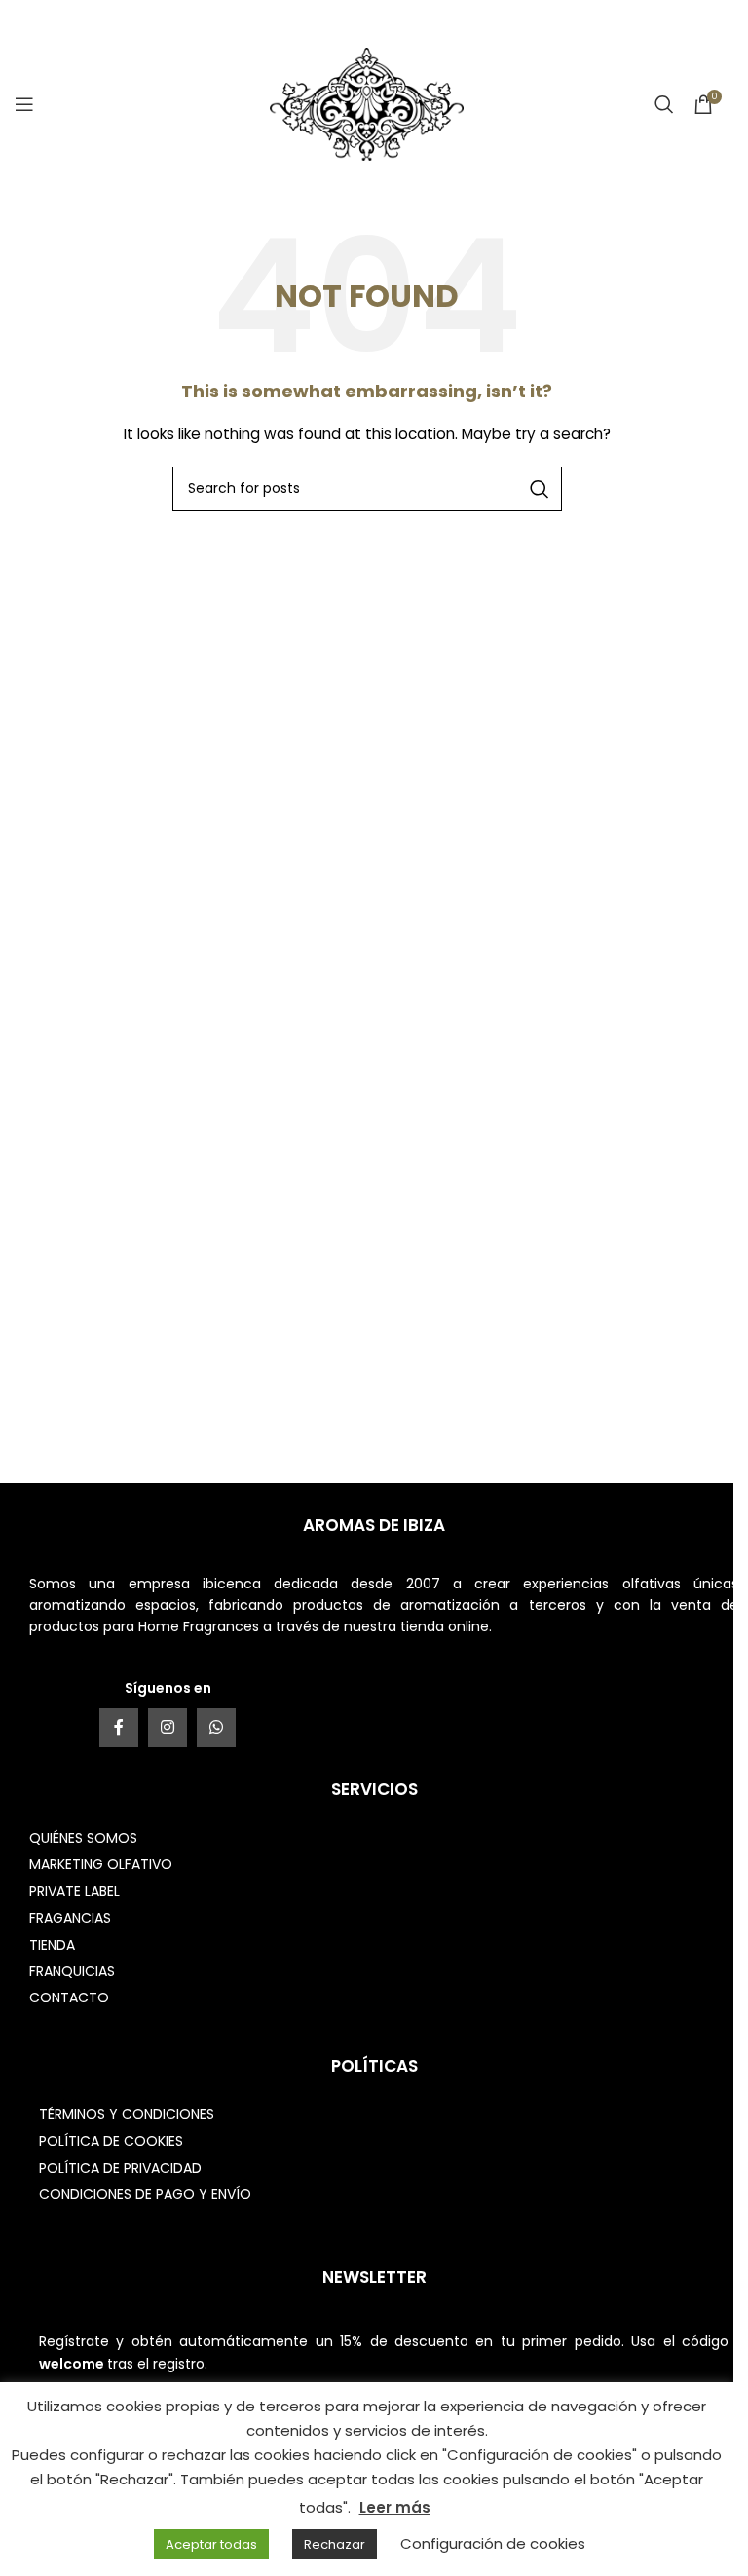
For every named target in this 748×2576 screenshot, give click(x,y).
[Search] (664, 104)
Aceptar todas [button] (211, 2544)
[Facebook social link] (119, 1728)
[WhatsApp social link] (216, 1728)
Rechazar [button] (335, 2544)
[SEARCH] (540, 489)
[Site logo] (367, 103)
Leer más (395, 2507)
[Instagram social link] (168, 1728)
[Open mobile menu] (24, 104)
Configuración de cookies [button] (493, 2543)
